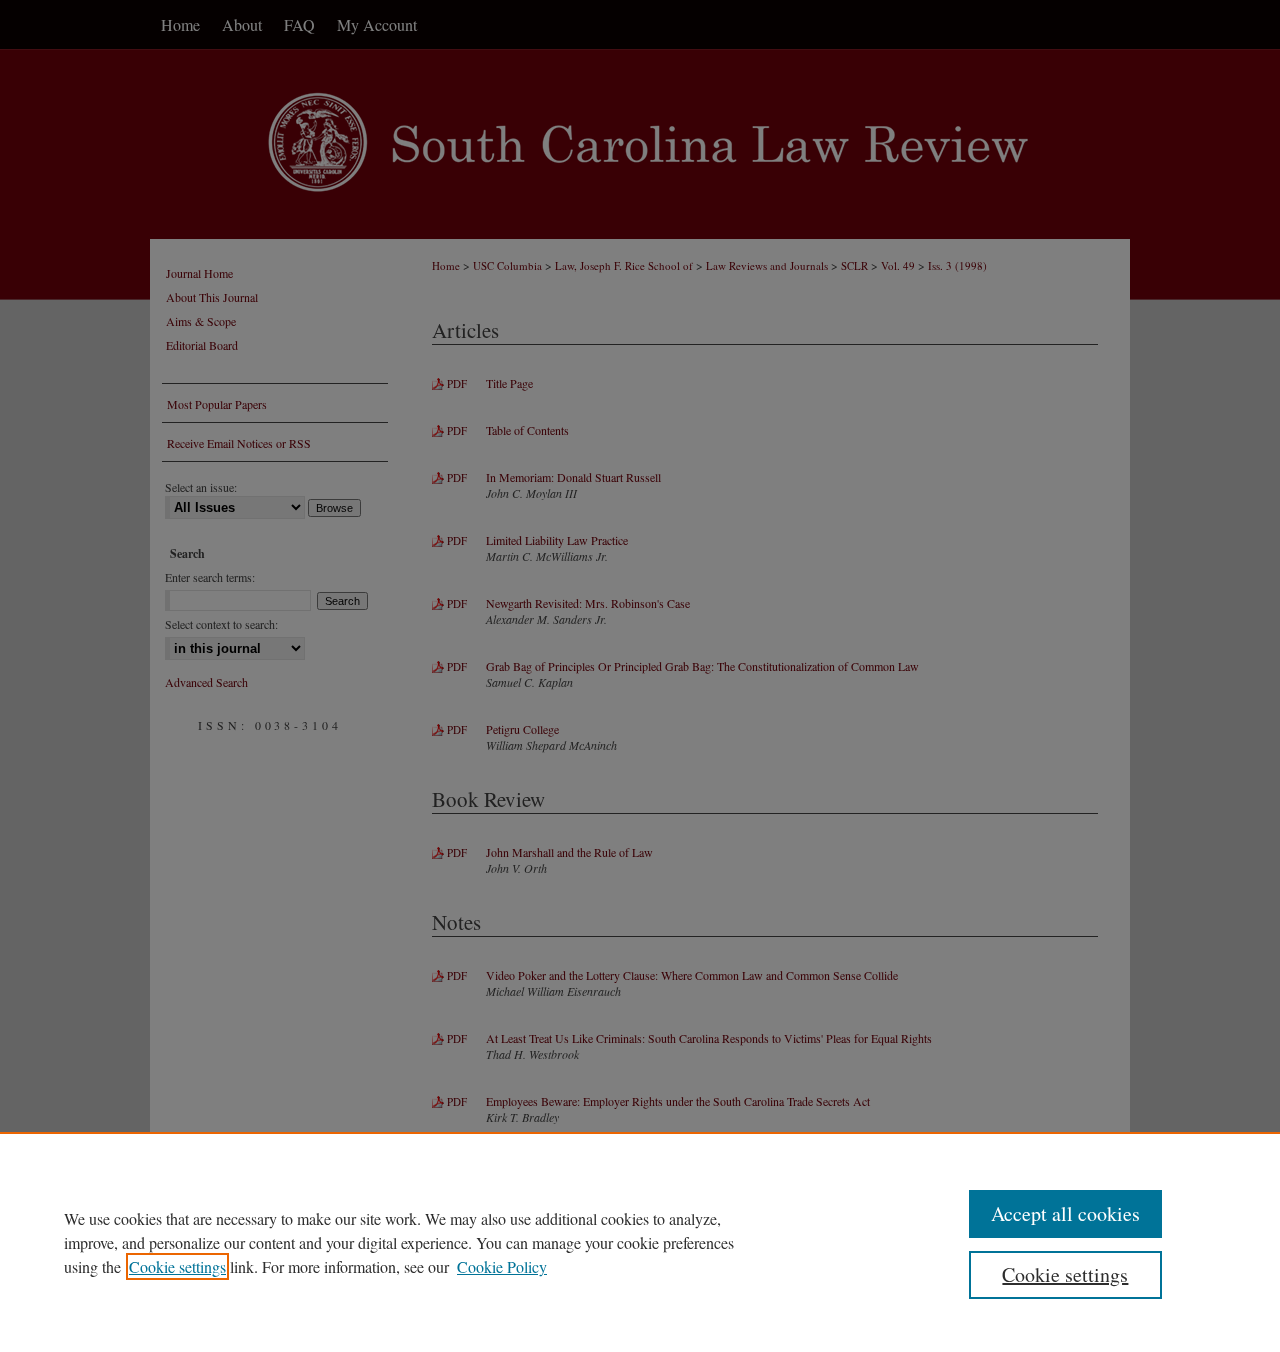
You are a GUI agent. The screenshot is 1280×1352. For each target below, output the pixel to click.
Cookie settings (177, 1266)
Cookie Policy (502, 1266)
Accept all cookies (1065, 1213)
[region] (640, 1242)
